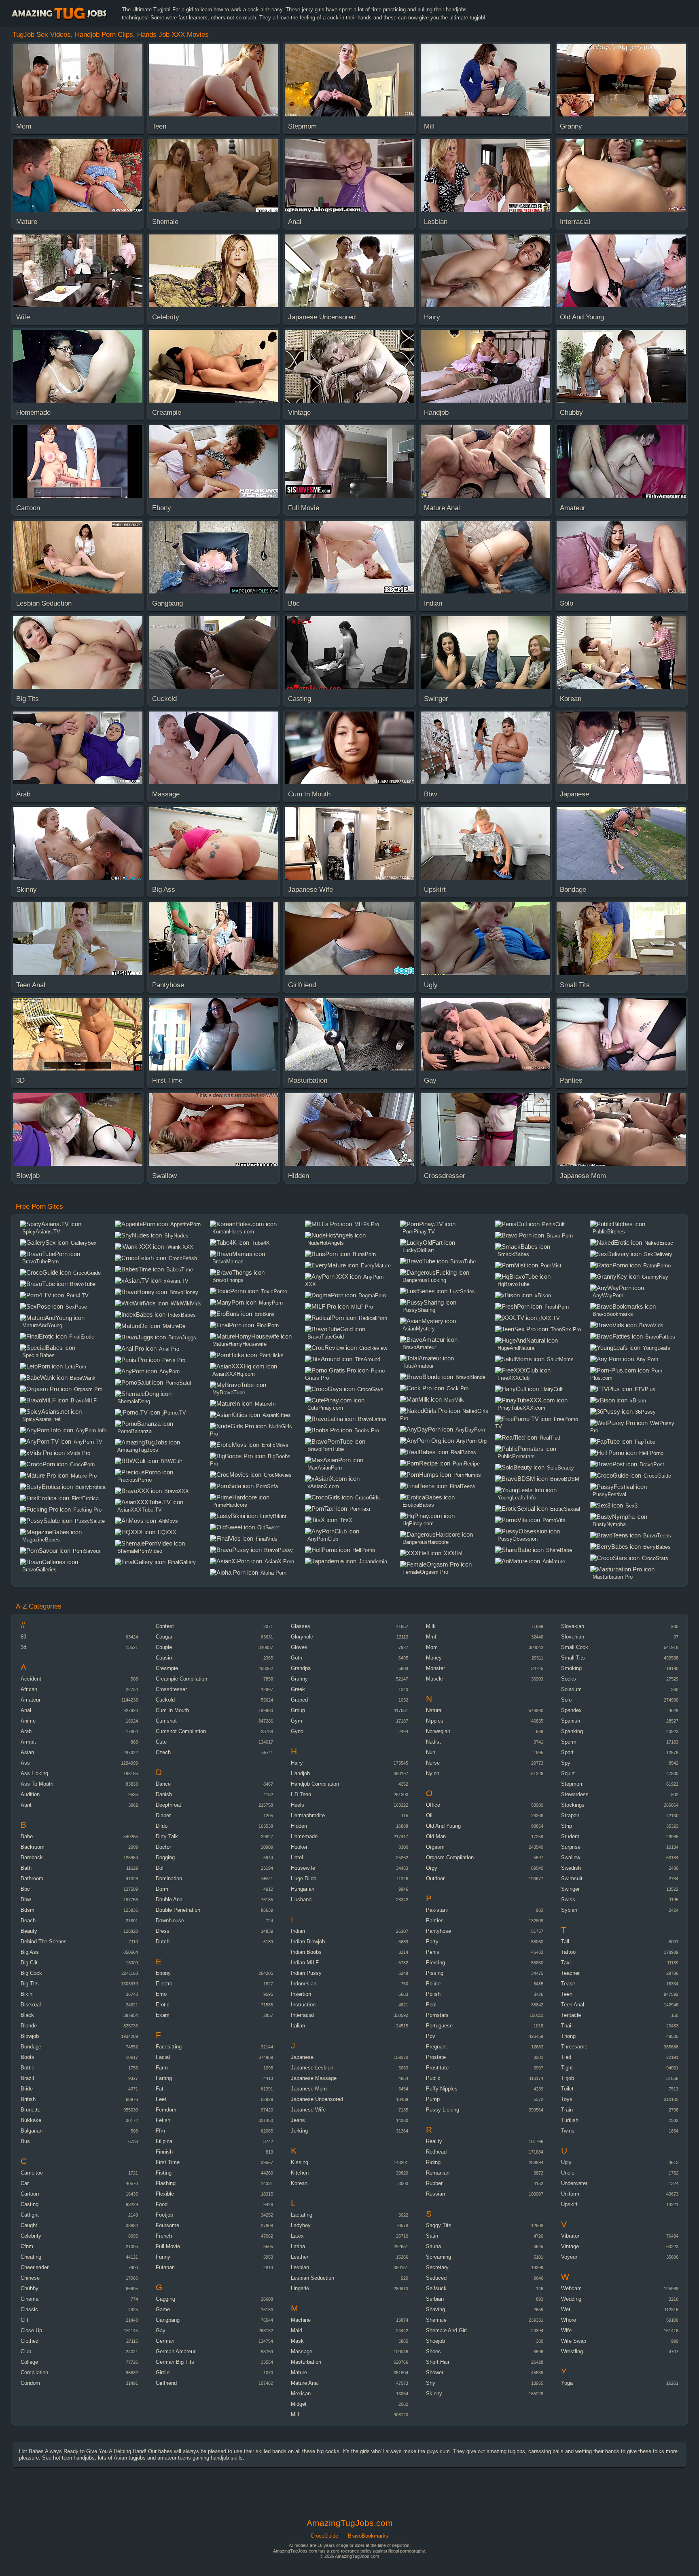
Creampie (167, 1668)
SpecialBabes (38, 1355)
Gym (297, 1721)
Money (434, 1658)
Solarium (571, 1689)
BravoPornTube (326, 1449)
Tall (565, 1942)
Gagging (165, 2299)
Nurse (433, 1763)
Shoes (433, 2351)
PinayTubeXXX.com (521, 1408)
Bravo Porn (560, 1236)
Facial (163, 2057)
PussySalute (90, 1521)
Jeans (298, 2120)
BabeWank (83, 1378)
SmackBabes (513, 1254)
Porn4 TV (77, 1295)
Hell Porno (651, 1453)
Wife (566, 2330)
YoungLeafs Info (517, 1498)
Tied (566, 2057)
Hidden (299, 1826)
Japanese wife (308, 2110)
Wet (566, 2309)
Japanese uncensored (317, 2099)
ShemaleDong (134, 1401)
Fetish (163, 2120)
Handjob (300, 1773)
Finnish (164, 2152)
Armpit (28, 1742)
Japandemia (373, 1561)
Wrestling (572, 2351)
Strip (567, 1826)
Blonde (29, 2026)
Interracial (302, 2015)
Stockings (573, 1805)
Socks (569, 1679)
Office (433, 1805)
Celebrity (31, 2236)
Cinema (30, 2299)
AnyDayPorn (470, 1430)
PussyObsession (518, 1539)
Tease (568, 1984)
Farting (164, 2078)
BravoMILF (84, 1401)
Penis (433, 1952)
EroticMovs (275, 1445)
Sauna (433, 2246)
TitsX (346, 1520)
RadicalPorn (373, 1318)
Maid (297, 2330)
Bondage (31, 2047)
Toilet (567, 2089)
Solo (566, 1700)
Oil (429, 1815)
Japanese (302, 2057)
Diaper (163, 1815)
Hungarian (303, 1889)
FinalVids (267, 1539)
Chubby (30, 2288)
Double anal (170, 1899)
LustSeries (462, 1291)
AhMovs (168, 1521)
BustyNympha (609, 1524)
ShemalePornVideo (140, 1551)
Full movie (168, 2246)
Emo (161, 1994)
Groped (299, 1700)
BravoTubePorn (40, 1262)
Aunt (26, 1805)
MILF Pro (362, 1307)
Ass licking (34, 1773)
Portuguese (439, 2026)
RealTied (550, 1438)
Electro (164, 1984)
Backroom (33, 1847)
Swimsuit (572, 1878)
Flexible (165, 2194)
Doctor (163, 1847)
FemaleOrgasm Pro (425, 1572)
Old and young (443, 1826)
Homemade (304, 1836)
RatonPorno (657, 1266)
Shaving (435, 2309)
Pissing (435, 1973)
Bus (25, 2141)
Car (25, 2183)
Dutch (163, 1942)
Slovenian (573, 1637)
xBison (543, 1295)
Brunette (31, 2110)
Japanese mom (309, 2089)
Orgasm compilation (450, 1857)
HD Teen (301, 1794)
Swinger (570, 1889)
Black (27, 2015)
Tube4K (261, 1243)
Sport (567, 1752)
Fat (160, 2089)
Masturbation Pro (613, 1577)
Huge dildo (304, 1878)
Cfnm (27, 2246)
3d (23, 1647)
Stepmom (572, 1784)
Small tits (573, 1658)
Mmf (431, 1637)
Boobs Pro (367, 1431)
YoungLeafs (657, 1348)
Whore (569, 2320)
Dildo (162, 1826)
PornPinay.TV (419, 1232)
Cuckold (165, 1700)
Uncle (568, 2173)
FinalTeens (463, 1486)
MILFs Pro (367, 1224)
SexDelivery (658, 1254)
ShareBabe (559, 1550)
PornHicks (271, 1355)
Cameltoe (32, 2173)
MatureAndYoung (42, 1325)
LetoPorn (76, 1367)
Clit (24, 2320)
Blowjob (30, 2036)
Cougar (164, 1637)
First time (168, 2162)
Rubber (434, 2183)
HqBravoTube (514, 1284)
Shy (431, 2383)
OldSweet (269, 1528)
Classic (29, 2309)
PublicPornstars (516, 1456)
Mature (299, 2372)
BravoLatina (372, 1419)
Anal (26, 1710)
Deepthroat (168, 1805)
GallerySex (84, 1243)
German (165, 2341)
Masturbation (306, 2362)
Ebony (163, 1973)
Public (433, 2078)
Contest (165, 1626)
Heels (298, 1805)
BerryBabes (657, 1547)
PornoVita (554, 1520)
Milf (295, 2414)
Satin (432, 2236)
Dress (163, 1931)
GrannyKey (655, 1277)
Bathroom (32, 1878)
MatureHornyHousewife (239, 1344)
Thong (568, 2036)
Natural (434, 1710)
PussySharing (419, 1310)
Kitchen (300, 2173)
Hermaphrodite (308, 1815)
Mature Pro (84, 1476)
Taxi (566, 1963)
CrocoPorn (82, 1464)
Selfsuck (436, 2288)
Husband (301, 1899)
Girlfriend (166, 2383)
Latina (298, 2246)
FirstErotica (85, 1498)
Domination (169, 1878)
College (29, 2362)
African (29, 1689)
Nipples (435, 1721)
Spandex (571, 1710)
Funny (163, 2257)
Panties (435, 1920)
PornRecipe (466, 1464)
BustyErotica (90, 1487)
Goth (297, 1658)
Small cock (575, 1647)
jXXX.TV (550, 1318)
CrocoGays (370, 1389)
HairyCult (552, 1389)
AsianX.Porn (279, 1561)
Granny (299, 1679)
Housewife (303, 1868)
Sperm (569, 1742)
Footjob (164, 2215)
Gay (161, 2330)
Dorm (162, 1889)
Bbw (26, 1899)
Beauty (29, 1931)
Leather (300, 2257)
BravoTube (83, 1284)
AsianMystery (419, 1329)
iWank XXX (180, 1247)
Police (433, 1984)
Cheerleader (35, 2267)
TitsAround (368, 1359)
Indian (298, 1931)
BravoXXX (177, 1491)
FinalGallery (182, 1562)
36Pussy (645, 1412)
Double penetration (178, 1910)
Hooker (299, 1847)
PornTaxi (360, 1509)
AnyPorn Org (471, 1441)
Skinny (434, 2393)
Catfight (30, 2215)
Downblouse (170, 1920)
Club (26, 2351)
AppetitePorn (185, 1224)
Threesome (574, 2047)
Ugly (566, 2162)
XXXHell (454, 1553)
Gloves (299, 1647)
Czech (163, 1752)
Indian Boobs (306, 1952)
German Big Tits (175, 2362)
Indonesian (304, 1984)
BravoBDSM (565, 1479)
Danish (164, 1794)
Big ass (30, 1952)
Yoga (567, 2383)
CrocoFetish (183, 1258)
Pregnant (436, 2047)
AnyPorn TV (88, 1442)
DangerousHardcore (426, 1542)
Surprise (571, 1847)
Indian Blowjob (308, 1942)
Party (432, 1942)
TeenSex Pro (566, 1329)
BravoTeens (657, 1536)
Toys (567, 2099)
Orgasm (435, 1847)
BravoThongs (228, 1280)
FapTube (645, 1442)
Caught (29, 2225)
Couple (164, 1647)
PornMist (551, 1266)
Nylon (433, 1773)
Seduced (436, 2278)
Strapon (570, 1815)
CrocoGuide (87, 1273)
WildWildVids (186, 1304)
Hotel (297, 1857)
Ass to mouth (37, 1784)
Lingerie (300, 2288)
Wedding (571, 2299)
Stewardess (575, 1794)
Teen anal (573, 2005)
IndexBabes (182, 1315)
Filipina (164, 2141)
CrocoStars (655, 1558)
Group (298, 1710)
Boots (28, 2057)
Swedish (571, 1868)
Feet (161, 2099)
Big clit (29, 1963)
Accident (31, 1679)
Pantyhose (438, 1931)
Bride (27, 2089)
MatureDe (174, 1326)
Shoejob (435, 2341)
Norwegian (438, 1731)
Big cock (31, 1973)
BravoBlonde (470, 1377)
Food (162, 2204)
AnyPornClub (323, 1539)
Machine (301, 2320)
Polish (433, 1994)
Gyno (297, 1731)
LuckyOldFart (418, 1250)
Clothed (30, 2341)
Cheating (31, 2257)
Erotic (163, 2005)
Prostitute (437, 2068)
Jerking (299, 2131)
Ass (25, 1763)
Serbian (435, 2299)
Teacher (570, 1973)
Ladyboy (301, 2225)
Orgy (432, 1868)
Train (567, 2110)
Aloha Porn (273, 1573)
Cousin (164, 1658)
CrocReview (373, 1348)
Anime (28, 1721)
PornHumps (467, 1475)
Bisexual (31, 2005)
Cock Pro (458, 1388)
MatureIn (265, 1404)
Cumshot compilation (181, 1731)
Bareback (32, 1857)
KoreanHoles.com (233, 1232)
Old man (436, 1836)
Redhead (436, 2152)
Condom (30, 2383)
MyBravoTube (229, 1393)
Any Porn (647, 1359)
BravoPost (652, 1464)
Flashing (166, 2183)
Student (570, 1836)
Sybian (569, 1910)
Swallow (571, 1857)
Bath (26, 1868)
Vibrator (570, 2236)
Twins (568, 2131)
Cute (161, 1742)
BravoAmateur (419, 1347)
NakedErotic (659, 1243)
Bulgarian (32, 2131)
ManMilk (454, 1400)
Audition (30, 1794)
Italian (298, 2026)
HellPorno (364, 1550)
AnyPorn (169, 1371)
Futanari (165, 2267)
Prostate (436, 2057)
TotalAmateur (418, 1366)
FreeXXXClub (514, 1378)
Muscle (434, 1679)
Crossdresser (171, 1689)
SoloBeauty (560, 1468)
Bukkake (31, 2120)
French (164, 2236)
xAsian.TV (176, 1281)
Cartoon (30, 2194)
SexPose (76, 1307)
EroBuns (265, 1314)
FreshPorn (557, 1307)
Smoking (571, 1668)
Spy (566, 1763)
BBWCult (171, 1461)
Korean (299, 2183)
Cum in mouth (172, 1710)
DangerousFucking (424, 1280)
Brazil (27, 2078)
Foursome (167, 2225)
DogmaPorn (372, 1295)
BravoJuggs (182, 1338)
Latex (297, 2236)
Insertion (301, 1994)
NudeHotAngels (326, 1243)
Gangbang (168, 2320)
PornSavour (87, 1551)
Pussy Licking (443, 2110)
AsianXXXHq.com (234, 1374)
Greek (298, 1689)
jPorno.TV (174, 1413)
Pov (431, 2036)
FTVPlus (645, 1389)
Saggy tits (439, 2225)
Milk (431, 1626)
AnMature (554, 1561)
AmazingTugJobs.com (59, 13)
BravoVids (651, 1325)
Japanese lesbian (312, 2068)
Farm (162, 2068)
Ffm (160, 2131)
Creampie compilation (181, 1679)
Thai (566, 2026)
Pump (433, 2099)
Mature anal (305, 2383)
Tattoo (568, 1952)
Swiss (568, 1899)
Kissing (300, 2162)
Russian (435, 2194)
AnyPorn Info (91, 1431)
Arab (26, 1731)
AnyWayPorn (608, 1295)
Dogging (165, 1857)
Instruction (303, 2005)
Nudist (433, 1742)
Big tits (30, 1984)
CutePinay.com (325, 1408)
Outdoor (435, 1878)
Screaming (438, 2257)
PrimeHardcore (230, 1505)
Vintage (570, 2246)
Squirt (568, 1773)
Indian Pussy (306, 1973)
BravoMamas (228, 1262)
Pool (431, 2005)
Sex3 (631, 1506)
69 (23, 1637)
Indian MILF (305, 1963)
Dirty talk (167, 1836)
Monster (435, 1668)
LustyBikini (273, 1516)
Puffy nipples (442, 2089)
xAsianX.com (323, 1486)
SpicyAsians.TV (41, 1232)
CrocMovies (278, 1475)
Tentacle (571, 2015)
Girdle (163, 2372)
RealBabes (463, 1452)
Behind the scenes (44, 1942)
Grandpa (301, 1668)
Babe (27, 1836)
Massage (302, 2351)
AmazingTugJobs (138, 1450)
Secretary (437, 2267)
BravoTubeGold (326, 1337)
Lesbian (300, 2267)
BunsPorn (364, 1254)
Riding (433, 2162)
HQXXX (167, 1532)
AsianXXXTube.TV (140, 1510)
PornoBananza (135, 1431)
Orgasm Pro (88, 1389)
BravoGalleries (39, 1570)
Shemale (436, 2320)
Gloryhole (302, 1637)
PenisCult (553, 1224)
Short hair (438, 2362)
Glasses (301, 1626)
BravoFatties (660, 1337)
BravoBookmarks (613, 1314)
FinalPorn (268, 1325)
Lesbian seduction (312, 2278)
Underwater (574, 2183)
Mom (432, 1647)
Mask (297, 2341)
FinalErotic (82, 1337)
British (28, 2099)
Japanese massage (314, 2078)
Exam (163, 2015)
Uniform (570, 2194)
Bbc (25, 1889)
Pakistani (437, 1910)
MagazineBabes (41, 1540)
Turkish (570, 2120)
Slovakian (573, 1626)
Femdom (166, 2110)
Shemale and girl (446, 2330)
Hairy (297, 1763)
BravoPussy (279, 1550)
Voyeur (569, 2257)
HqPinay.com (418, 1523)
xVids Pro (79, 1453)
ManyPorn (271, 1303)
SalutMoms (560, 1359)
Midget (299, 2404)
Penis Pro (174, 1360)
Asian (27, 1752)
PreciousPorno (135, 1480)
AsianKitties (277, 1415)
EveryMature (376, 1266)
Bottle (28, 2068)
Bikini (27, 1994)
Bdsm (28, 1910)
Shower (435, 2372)
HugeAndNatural (517, 1348)
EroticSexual (565, 1509)
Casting (30, 2204)
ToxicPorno (274, 1291)
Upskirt (569, 2204)
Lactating (302, 2215)
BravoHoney (184, 1292)
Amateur (31, 1700)
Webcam (571, 2288)
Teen (567, 1994)
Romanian (438, 2173)
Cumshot (166, 1721)
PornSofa (267, 1486)
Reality (434, 2141)
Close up (31, 2330)
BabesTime (180, 1270)
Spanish (571, 1721)
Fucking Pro (87, 1510)
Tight (567, 2068)
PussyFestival (609, 1494)
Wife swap (574, 2341)
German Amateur (176, 2351)
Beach (28, 1920)
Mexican (301, 2393)
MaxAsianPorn (325, 1468)
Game (163, 2309)
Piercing (435, 1963)
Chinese (30, 2278)
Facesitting (169, 2047)
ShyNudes (176, 1236)
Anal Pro (169, 1349)
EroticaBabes (418, 1505)
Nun (431, 1752)
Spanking (572, 1731)
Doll (160, 1868)
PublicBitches (609, 1232)
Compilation (34, 2372)
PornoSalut (178, 1383)
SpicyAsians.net (41, 1419)
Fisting (164, 2173)
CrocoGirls (368, 1498)
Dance (163, 1784)
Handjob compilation (315, 1784)
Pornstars (437, 2015)
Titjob (568, 2078)
